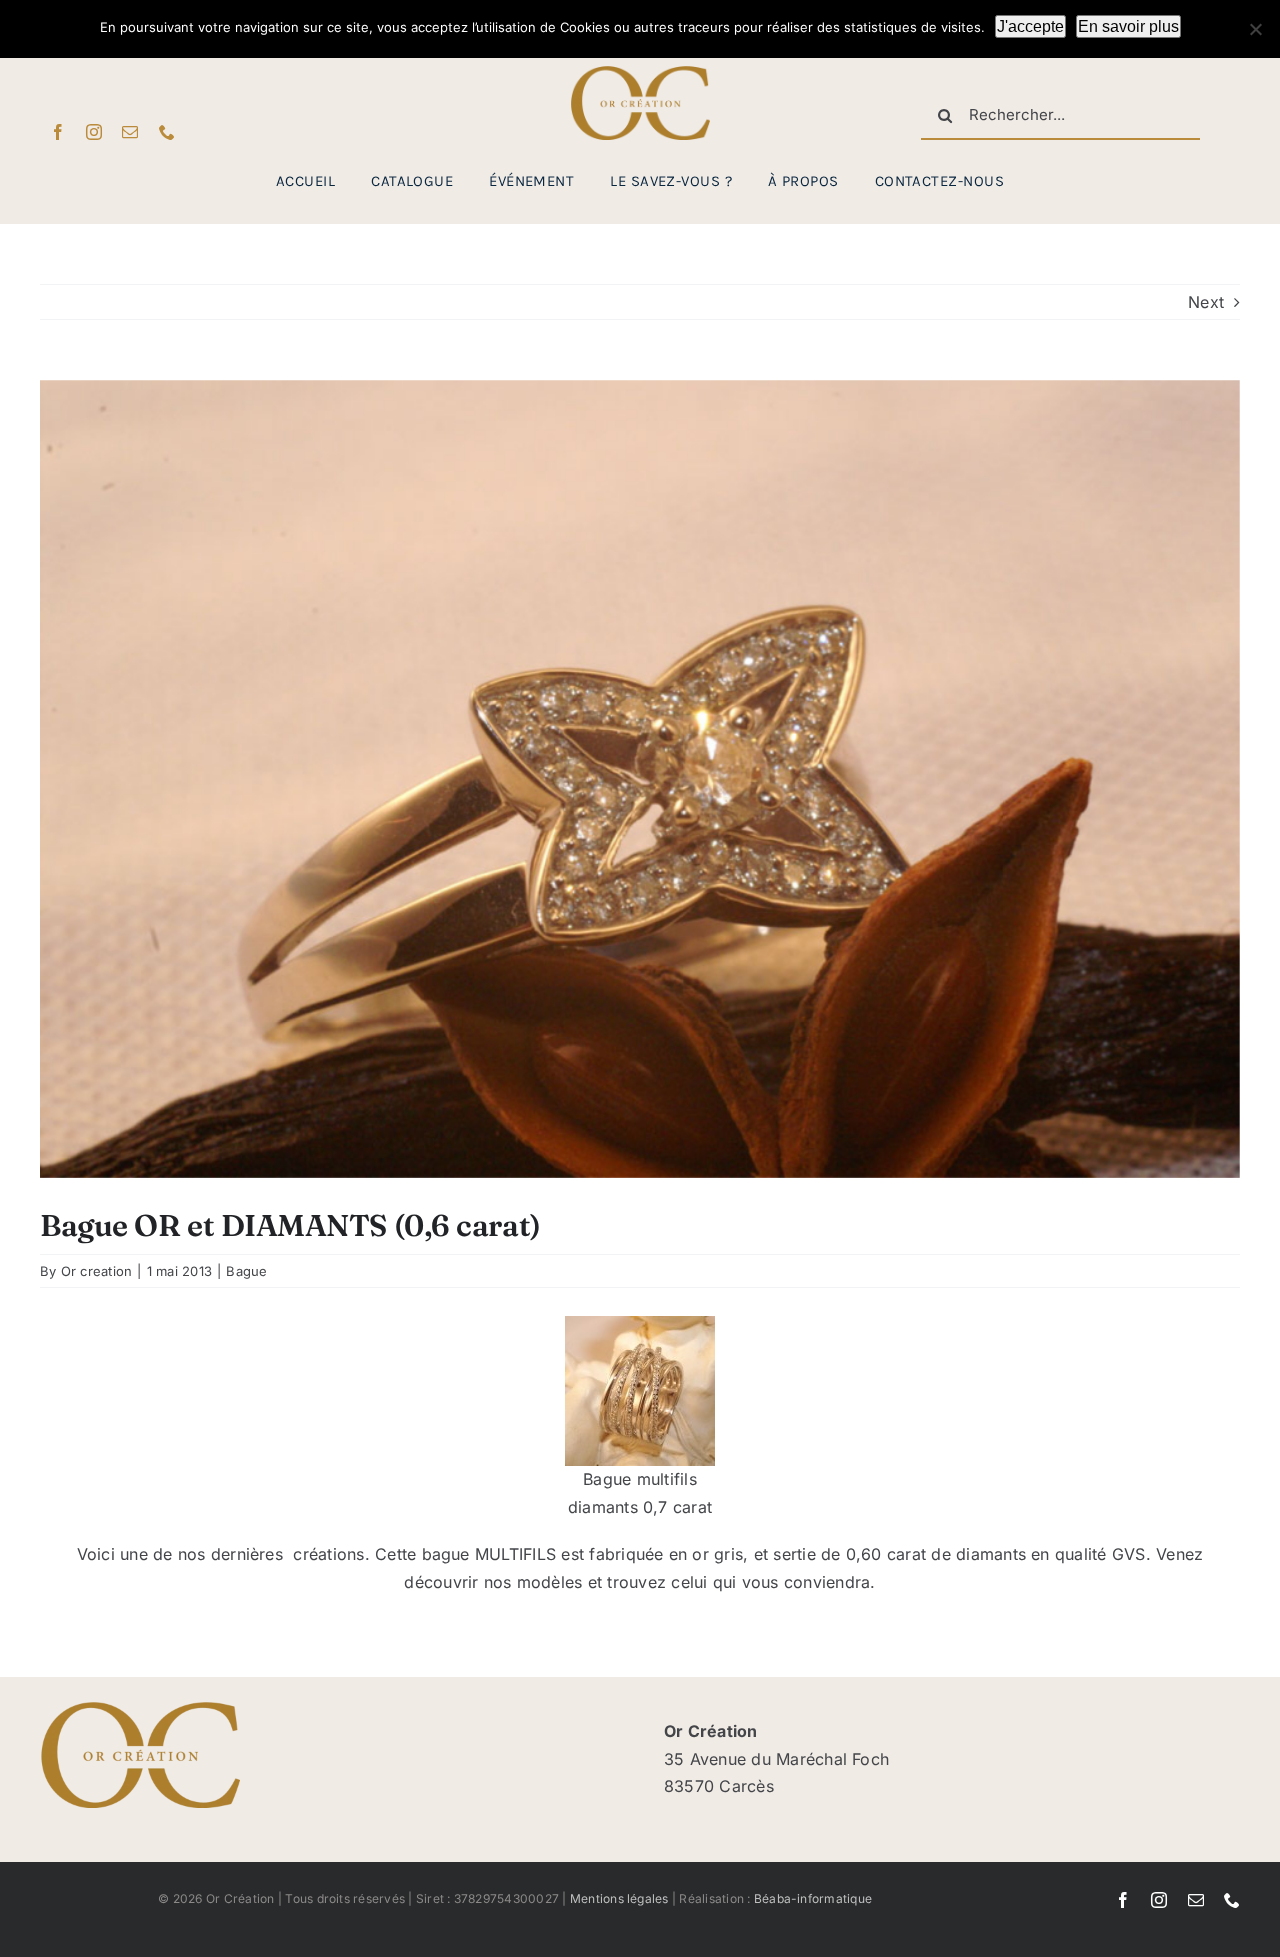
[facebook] (58, 132)
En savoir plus (1128, 26)
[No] (1255, 29)
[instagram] (94, 132)
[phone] (167, 132)
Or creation (97, 1271)
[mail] (130, 132)
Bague (246, 1271)
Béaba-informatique (813, 1898)
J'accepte (1030, 26)
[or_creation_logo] (640, 74)
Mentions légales (619, 1898)
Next (1206, 302)
